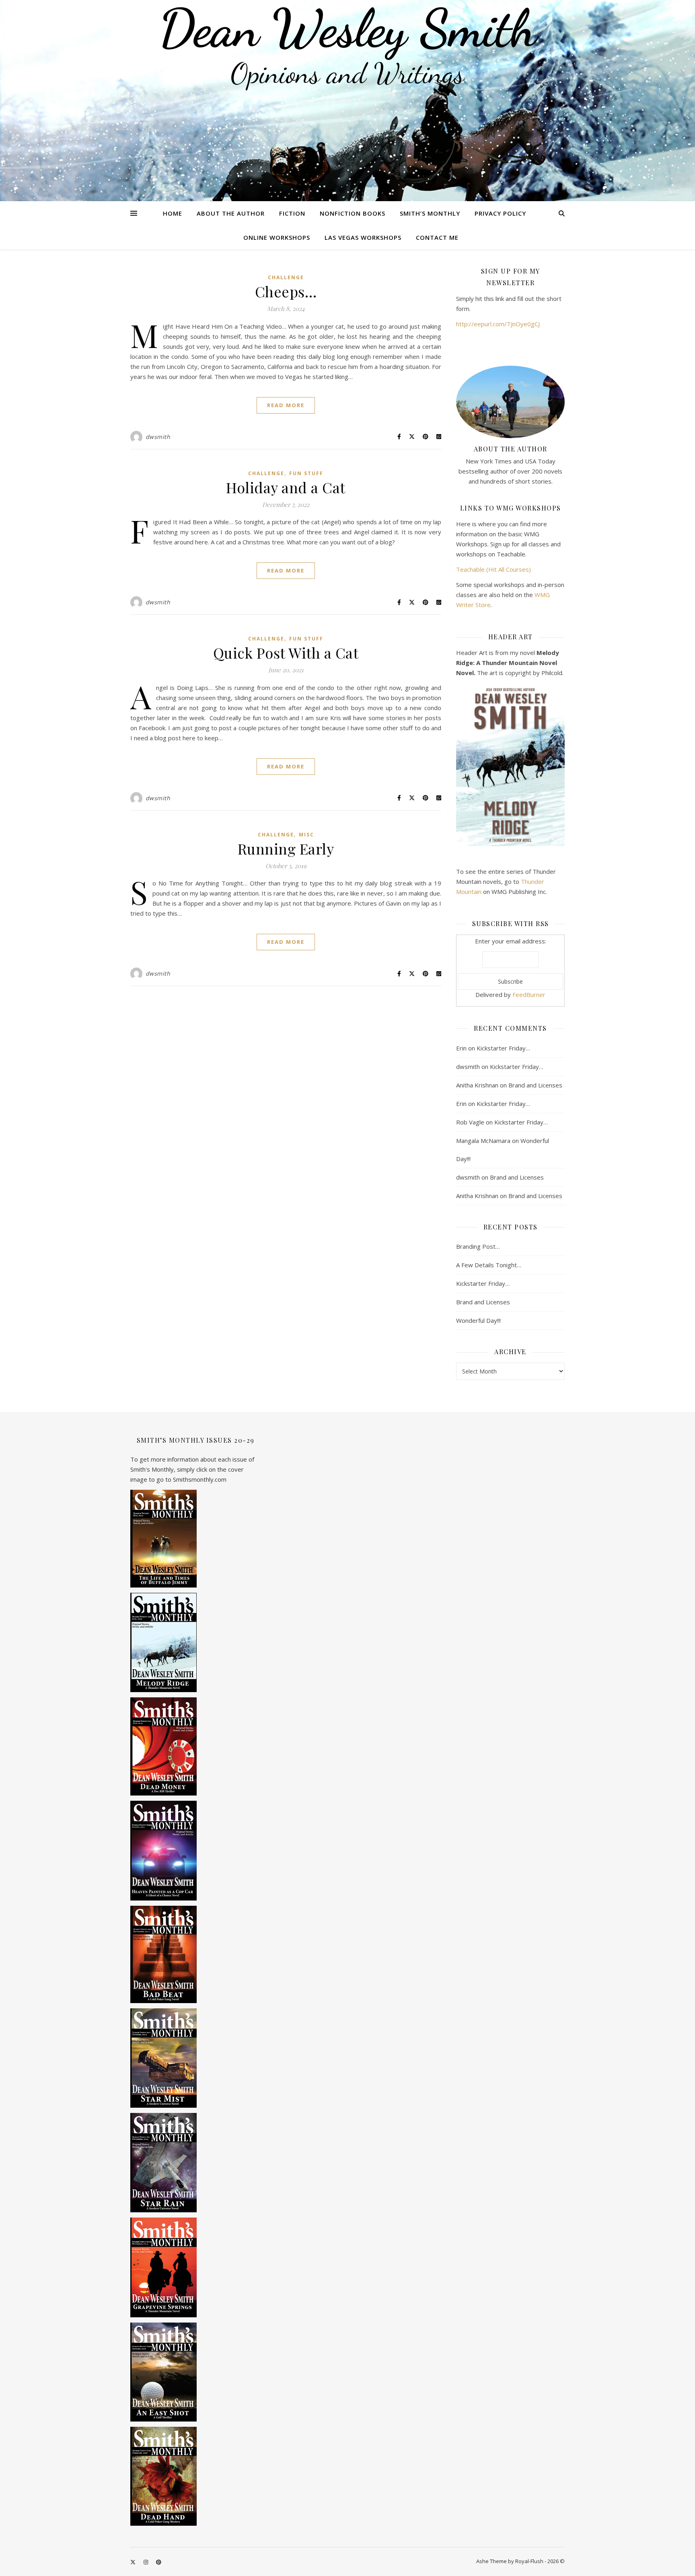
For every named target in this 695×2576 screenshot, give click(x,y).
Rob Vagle (470, 1122)
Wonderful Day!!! (478, 1320)
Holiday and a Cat (286, 487)
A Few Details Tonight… (489, 1265)
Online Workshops (277, 237)
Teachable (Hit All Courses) (493, 569)
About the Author (231, 213)
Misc (306, 835)
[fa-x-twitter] (134, 2562)
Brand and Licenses (535, 1085)
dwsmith (158, 437)
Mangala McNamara (483, 1141)
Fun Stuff (306, 473)
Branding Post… (478, 1246)
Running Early (286, 848)
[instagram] (146, 2562)
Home (173, 213)
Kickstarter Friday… (503, 1048)
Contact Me (437, 237)
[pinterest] (159, 2562)
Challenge (286, 277)
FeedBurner (529, 995)
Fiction (292, 213)
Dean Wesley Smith (347, 28)
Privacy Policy (500, 213)
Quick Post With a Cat (286, 653)
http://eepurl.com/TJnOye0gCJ (498, 324)
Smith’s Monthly (430, 213)
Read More (286, 405)
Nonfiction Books (353, 213)
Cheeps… (286, 291)
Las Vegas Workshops (363, 237)
